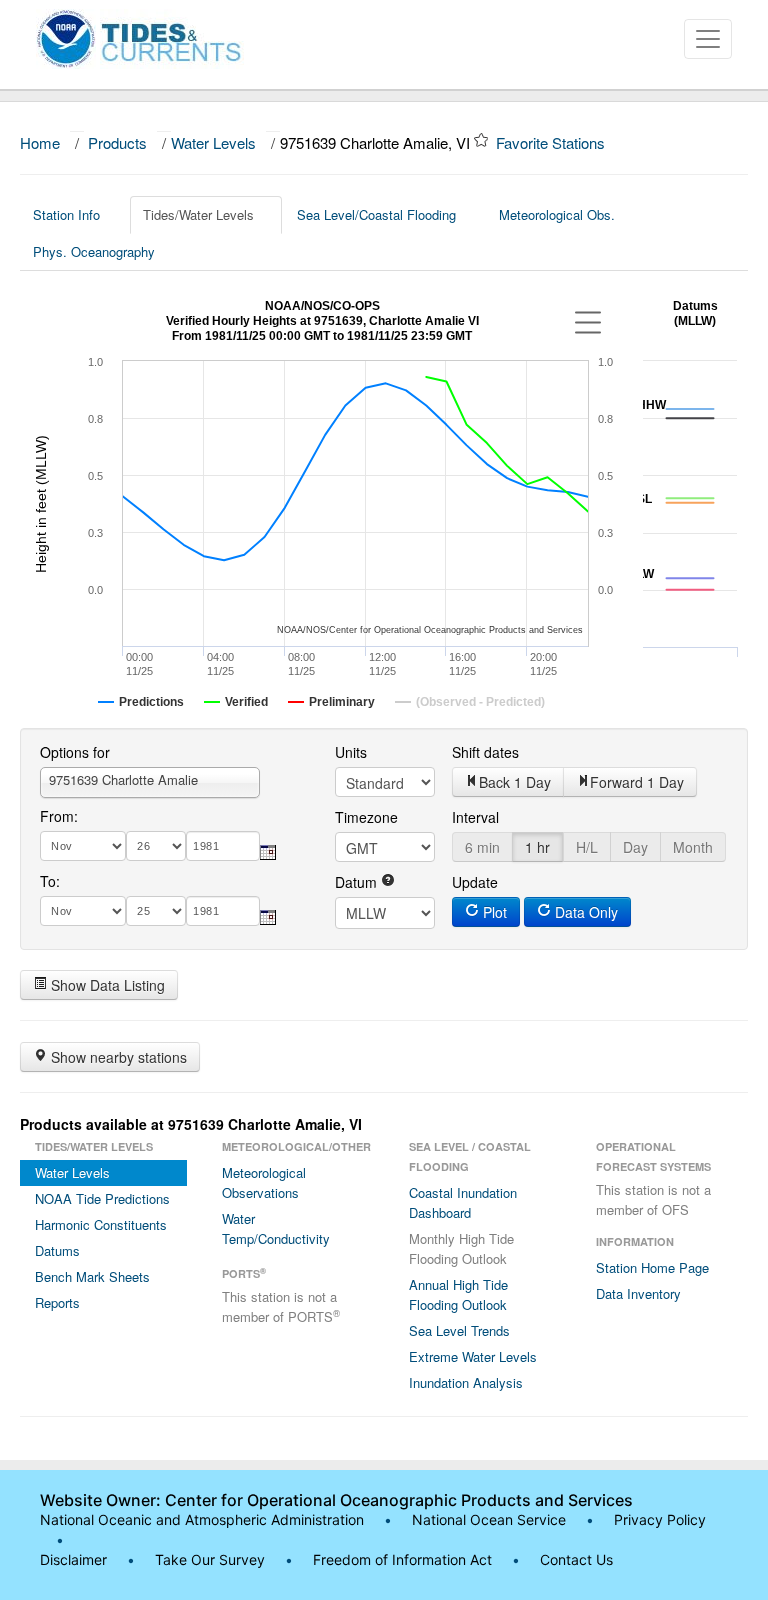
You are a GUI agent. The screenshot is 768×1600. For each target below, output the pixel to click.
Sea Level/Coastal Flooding (376, 214)
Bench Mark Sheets (92, 1276)
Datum (358, 882)
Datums (57, 1250)
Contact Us (576, 1559)
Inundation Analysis (466, 1382)
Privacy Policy (660, 1519)
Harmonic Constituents (101, 1224)
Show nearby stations (117, 1057)
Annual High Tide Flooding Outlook (458, 1294)
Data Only (584, 912)
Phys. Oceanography (94, 251)
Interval (475, 817)
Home (40, 142)
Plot (493, 912)
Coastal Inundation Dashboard (463, 1202)
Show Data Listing (106, 985)
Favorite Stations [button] (552, 142)
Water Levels (213, 142)
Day (635, 847)
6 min (482, 847)
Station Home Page (652, 1267)
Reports (57, 1302)
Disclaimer (73, 1559)
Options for (75, 752)
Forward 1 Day (637, 782)
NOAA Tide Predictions (102, 1198)
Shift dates (485, 752)
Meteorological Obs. (557, 214)
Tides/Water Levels (198, 214)
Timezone (366, 817)
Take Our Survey (212, 1559)
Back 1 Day (515, 782)
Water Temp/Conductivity (276, 1228)
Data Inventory (638, 1293)
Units (351, 752)
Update (475, 882)
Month (693, 847)
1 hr (537, 847)
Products (117, 142)
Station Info (66, 214)
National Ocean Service (489, 1519)
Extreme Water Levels (473, 1356)
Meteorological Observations (264, 1182)
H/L (587, 847)
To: (50, 881)
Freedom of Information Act (402, 1559)
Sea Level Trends (459, 1330)
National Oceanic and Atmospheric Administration (202, 1519)
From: (59, 816)
